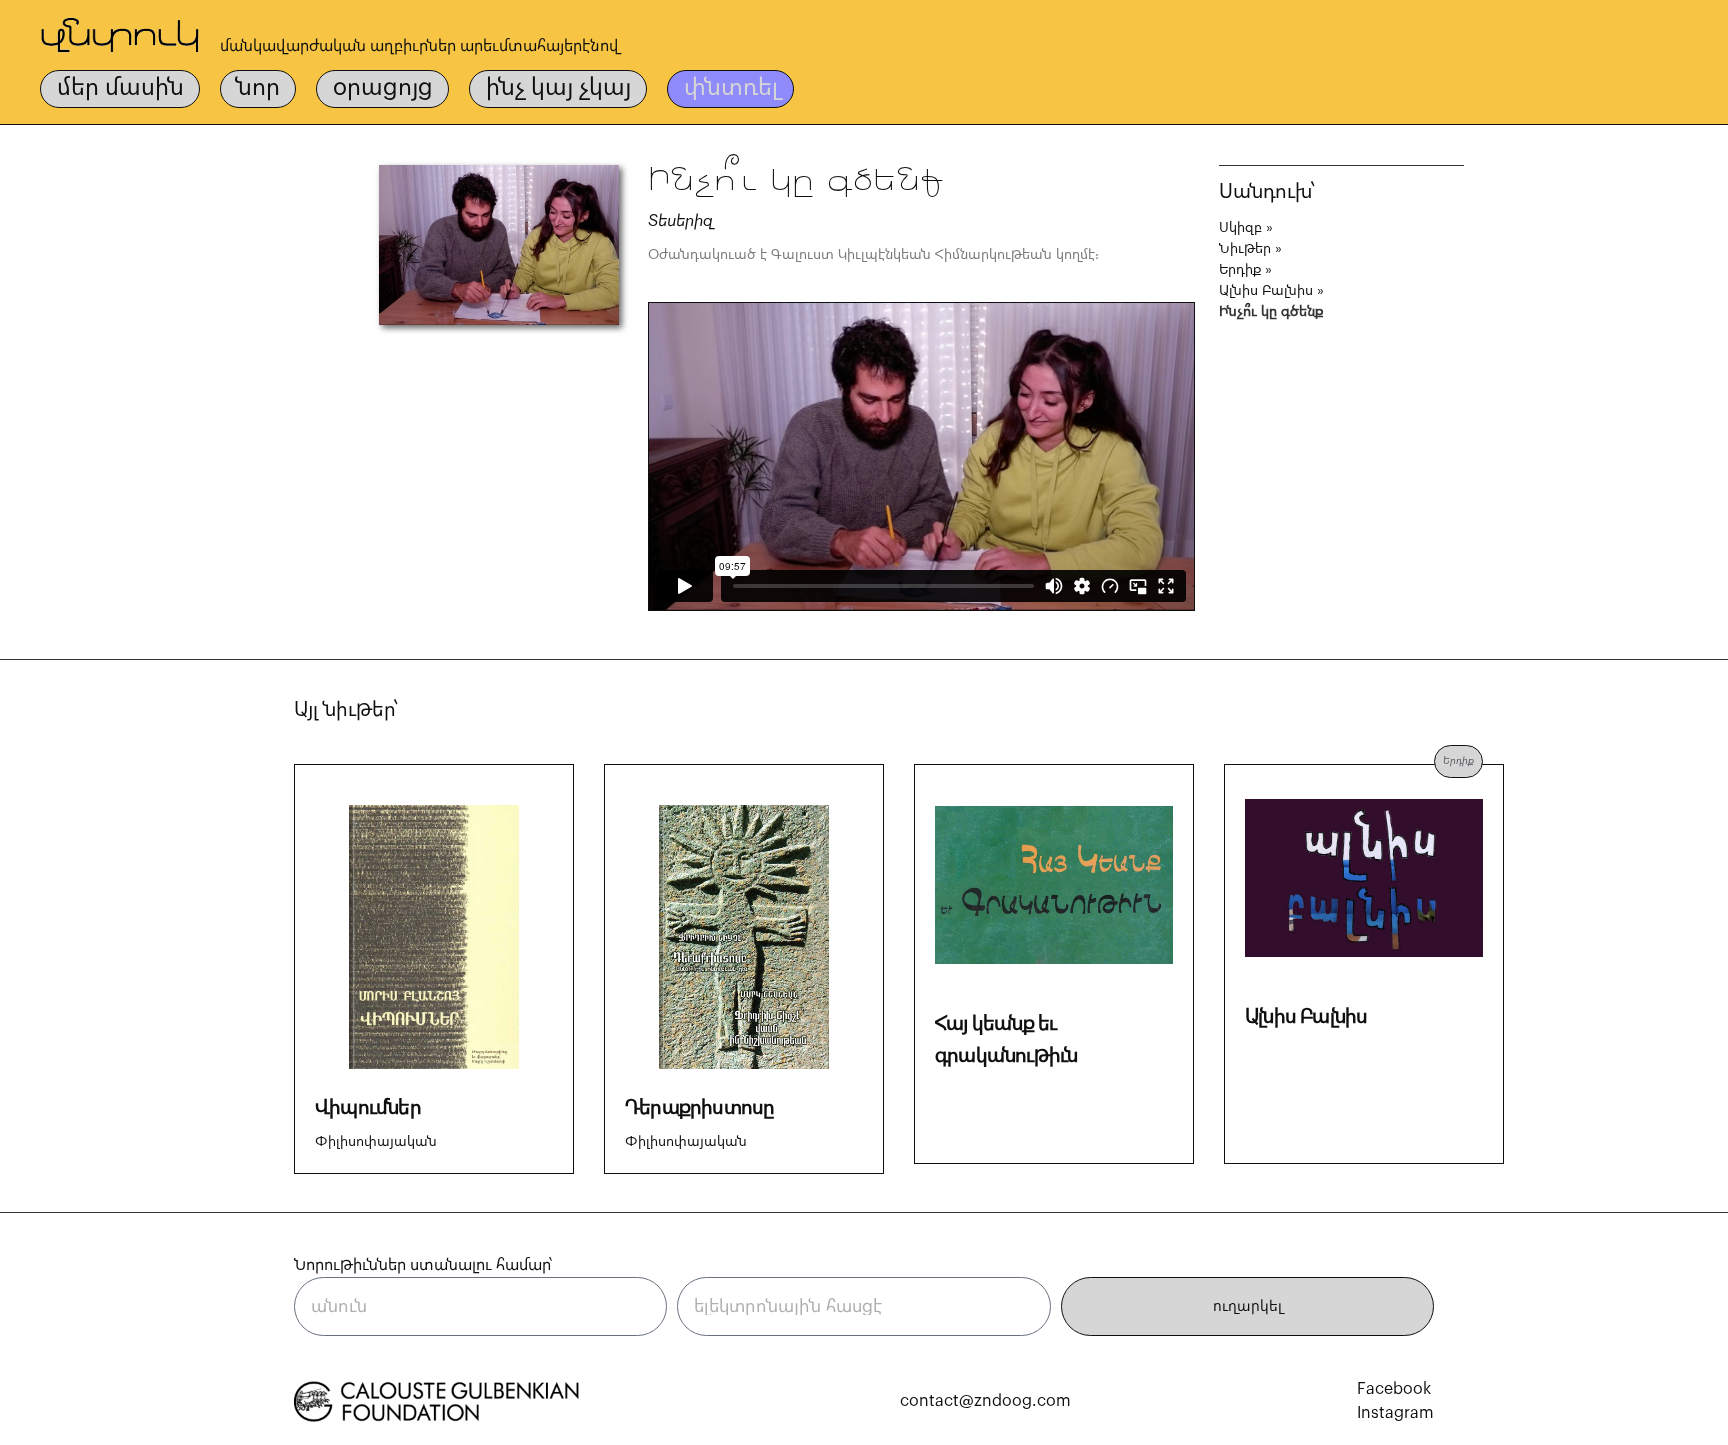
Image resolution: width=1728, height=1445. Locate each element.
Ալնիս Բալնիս (1266, 291)
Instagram (1395, 1413)
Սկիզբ (1240, 228)
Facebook (1394, 1389)
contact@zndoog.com (985, 1401)
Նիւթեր (1245, 249)
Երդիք (1240, 270)
